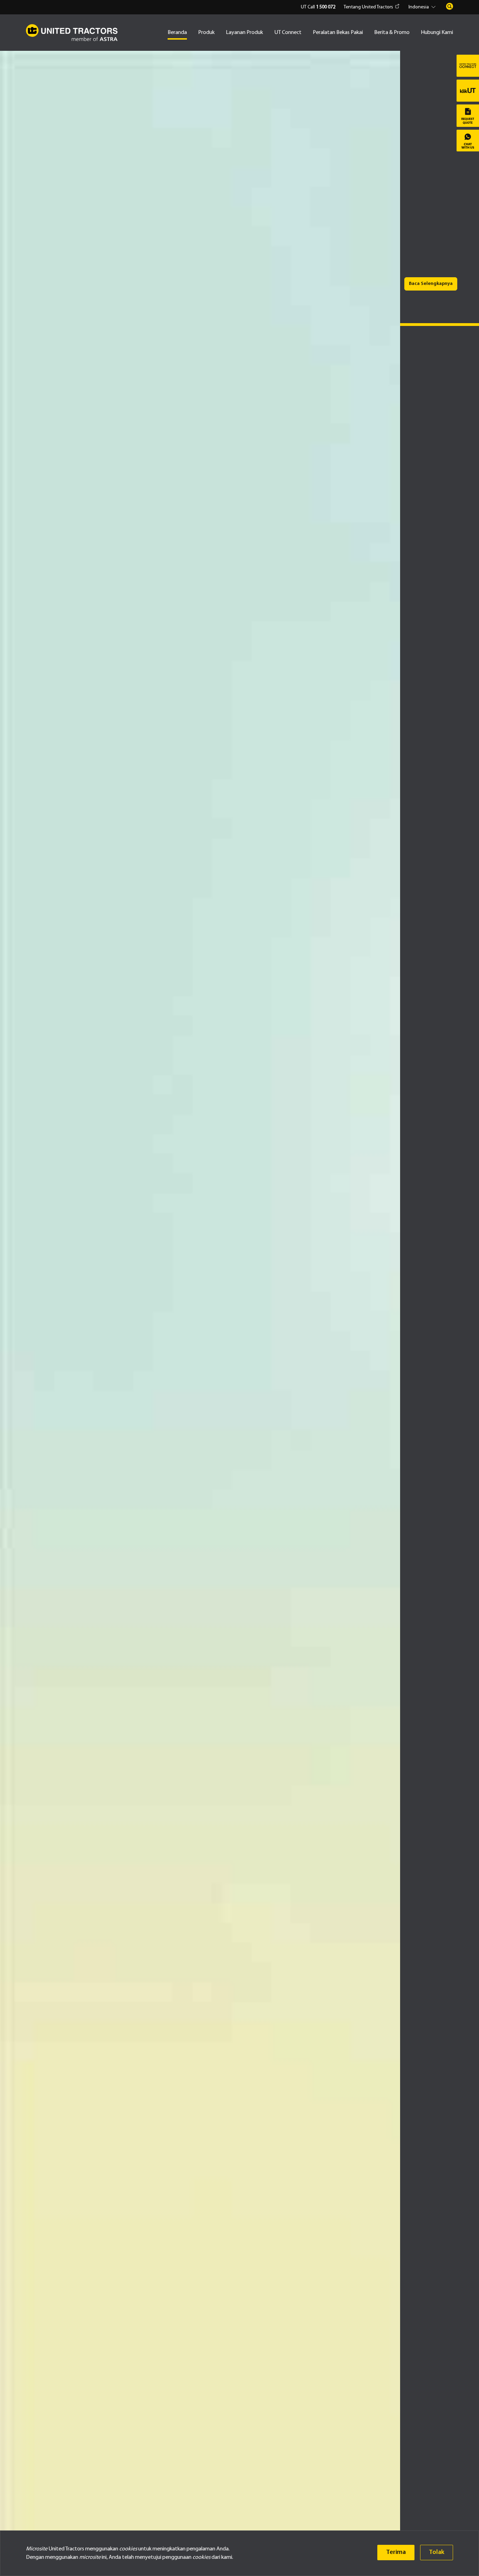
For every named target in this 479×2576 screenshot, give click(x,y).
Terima (396, 2552)
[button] (423, 7)
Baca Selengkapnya (431, 284)
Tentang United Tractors (368, 7)
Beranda (177, 33)
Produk (206, 33)
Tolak (437, 2552)
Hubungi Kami (437, 33)
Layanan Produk (244, 33)
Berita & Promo (392, 33)
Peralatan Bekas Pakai (338, 33)
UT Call (318, 7)
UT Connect (288, 33)
